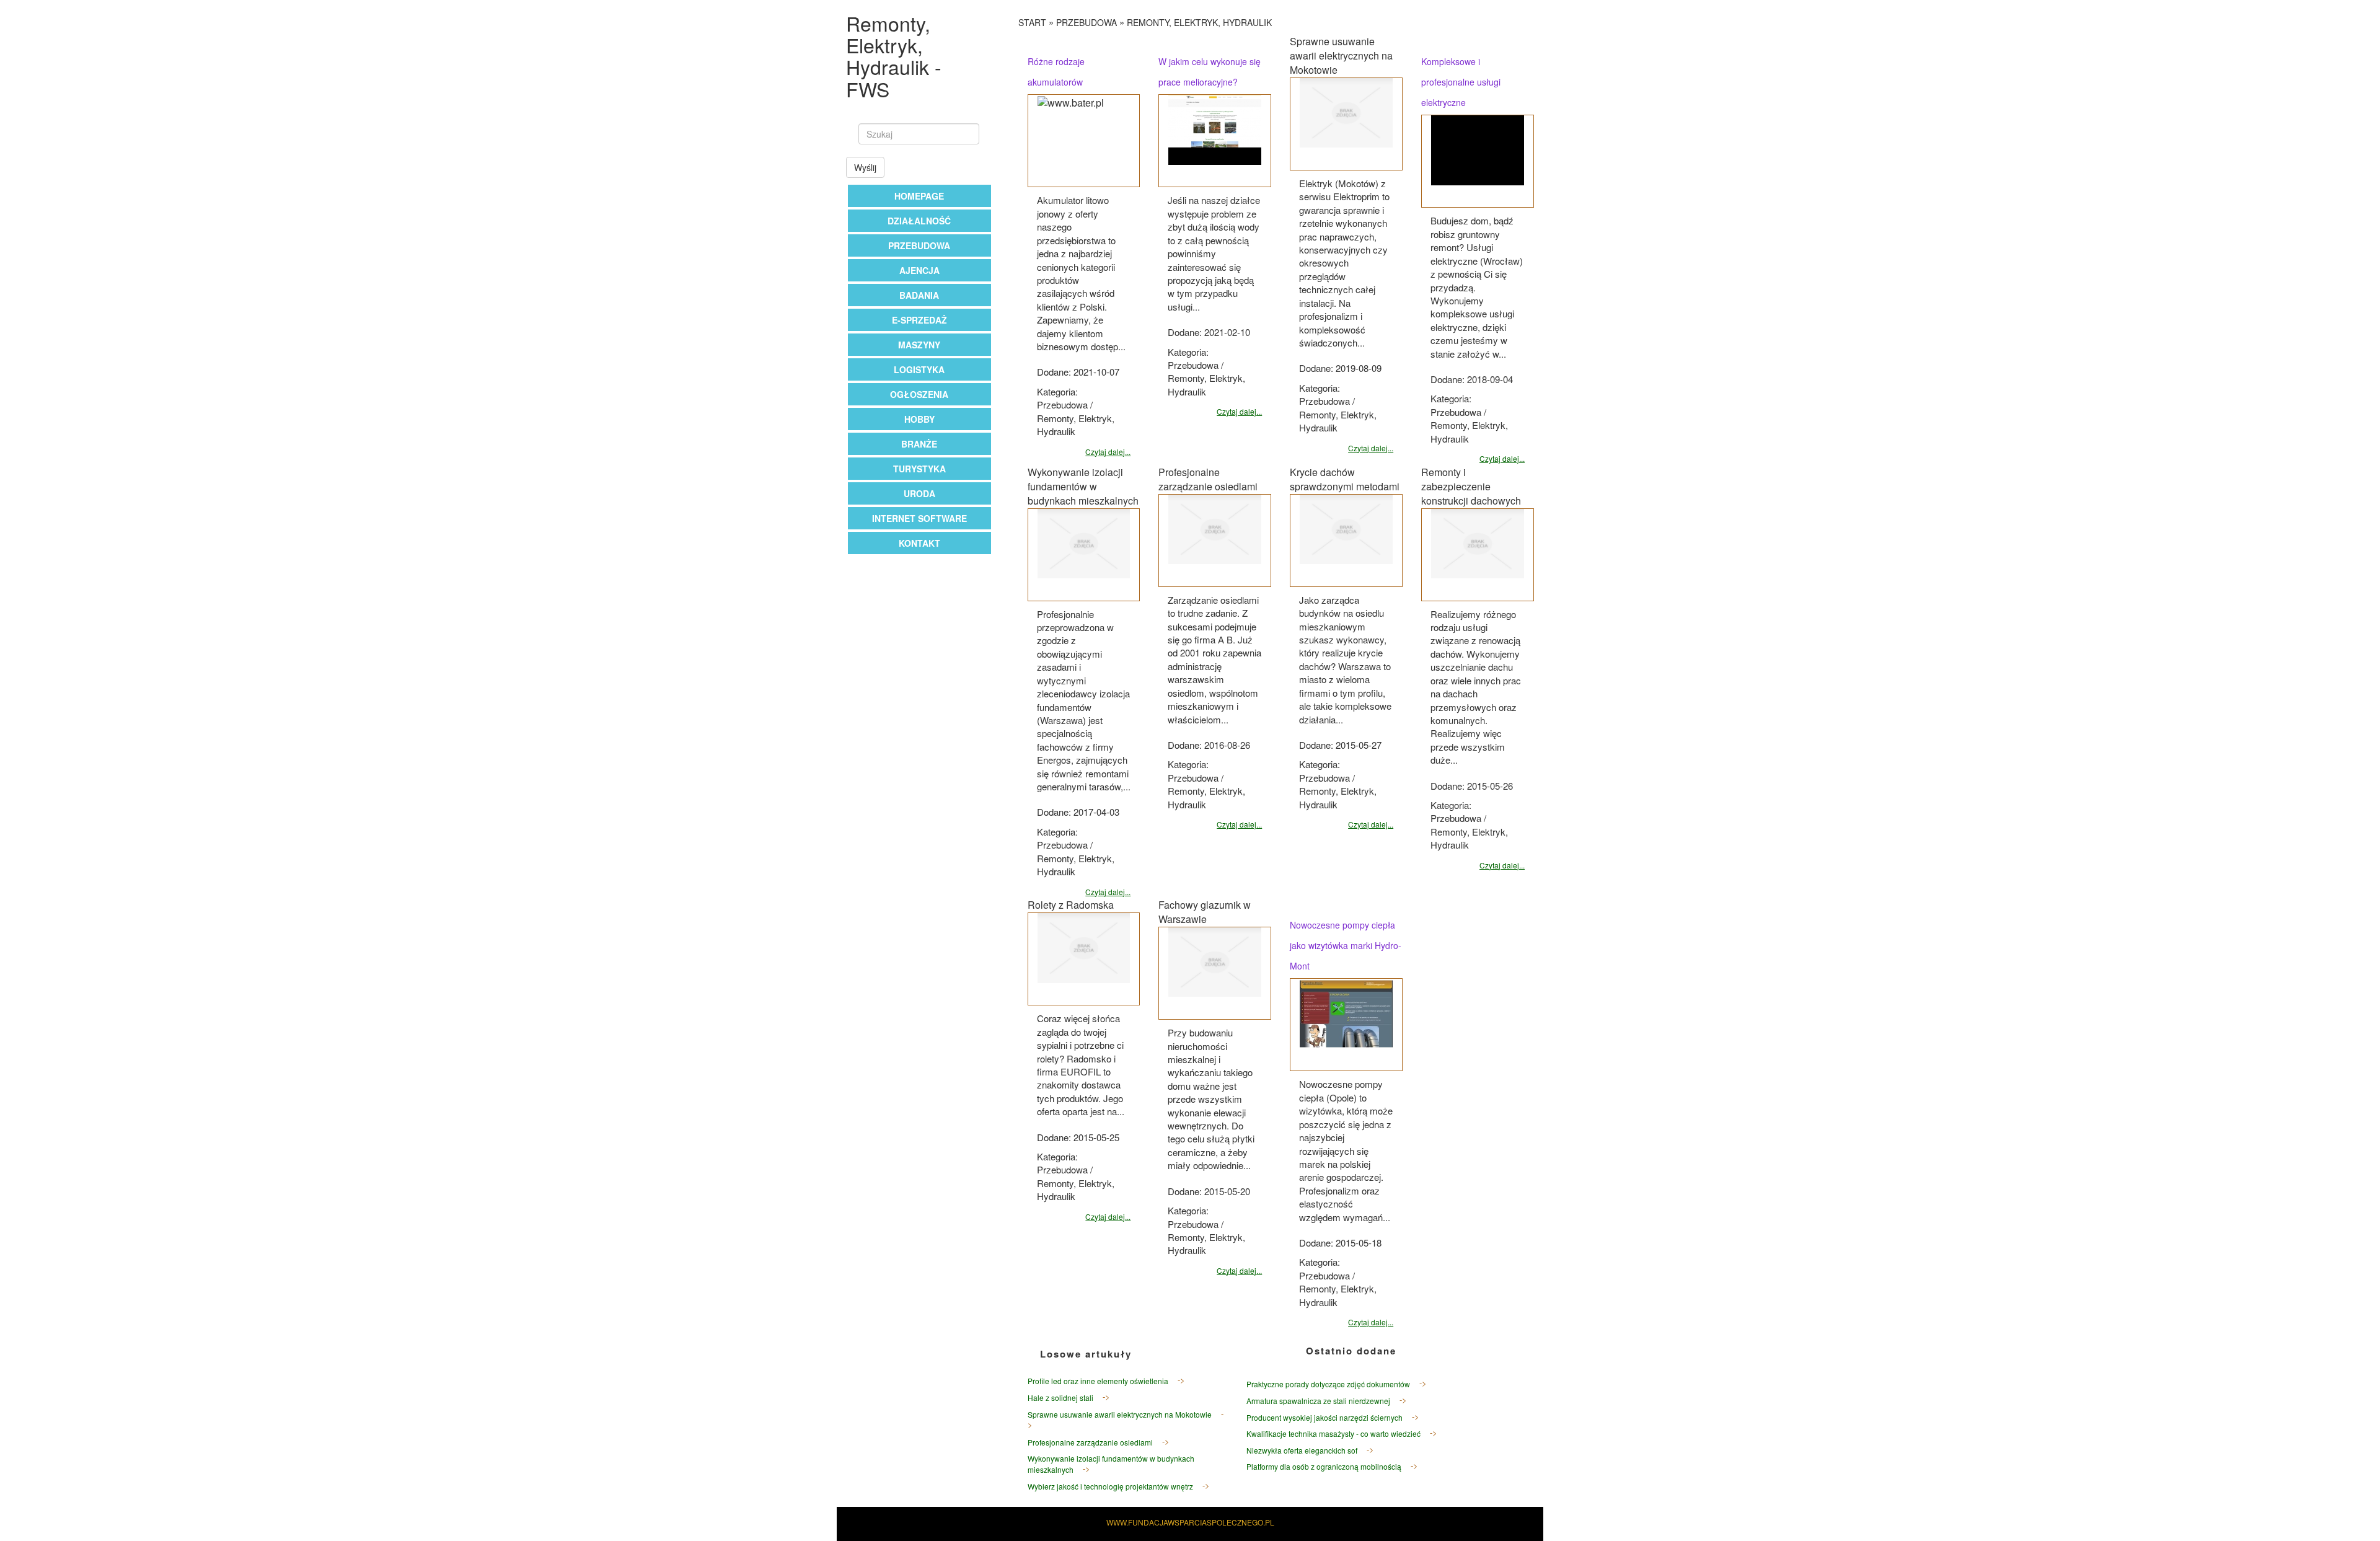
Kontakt (919, 543)
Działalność (919, 221)
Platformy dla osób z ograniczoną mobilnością (1324, 1466)
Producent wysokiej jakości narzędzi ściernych (1324, 1417)
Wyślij (865, 167)
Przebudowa (919, 245)
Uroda (919, 493)
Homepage (919, 196)
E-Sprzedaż (919, 320)
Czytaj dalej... (1108, 452)
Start (1032, 22)
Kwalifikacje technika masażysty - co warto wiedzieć (1333, 1433)
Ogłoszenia (919, 394)
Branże (919, 444)
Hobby (919, 419)
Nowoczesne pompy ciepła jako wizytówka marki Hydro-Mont (1346, 945)
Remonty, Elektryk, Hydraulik (1199, 22)
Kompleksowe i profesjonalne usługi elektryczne (1461, 82)
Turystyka (919, 469)
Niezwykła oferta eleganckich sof (1302, 1450)
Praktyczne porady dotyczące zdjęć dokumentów (1328, 1384)
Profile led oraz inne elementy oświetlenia (1098, 1381)
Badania (919, 295)
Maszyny (919, 345)
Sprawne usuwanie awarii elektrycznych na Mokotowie (1120, 1414)
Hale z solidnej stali (1060, 1397)
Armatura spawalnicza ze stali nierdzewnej (1318, 1401)
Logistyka (919, 369)
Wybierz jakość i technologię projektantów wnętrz (1110, 1486)
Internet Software (919, 518)
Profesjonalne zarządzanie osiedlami (1090, 1442)
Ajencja (919, 270)
